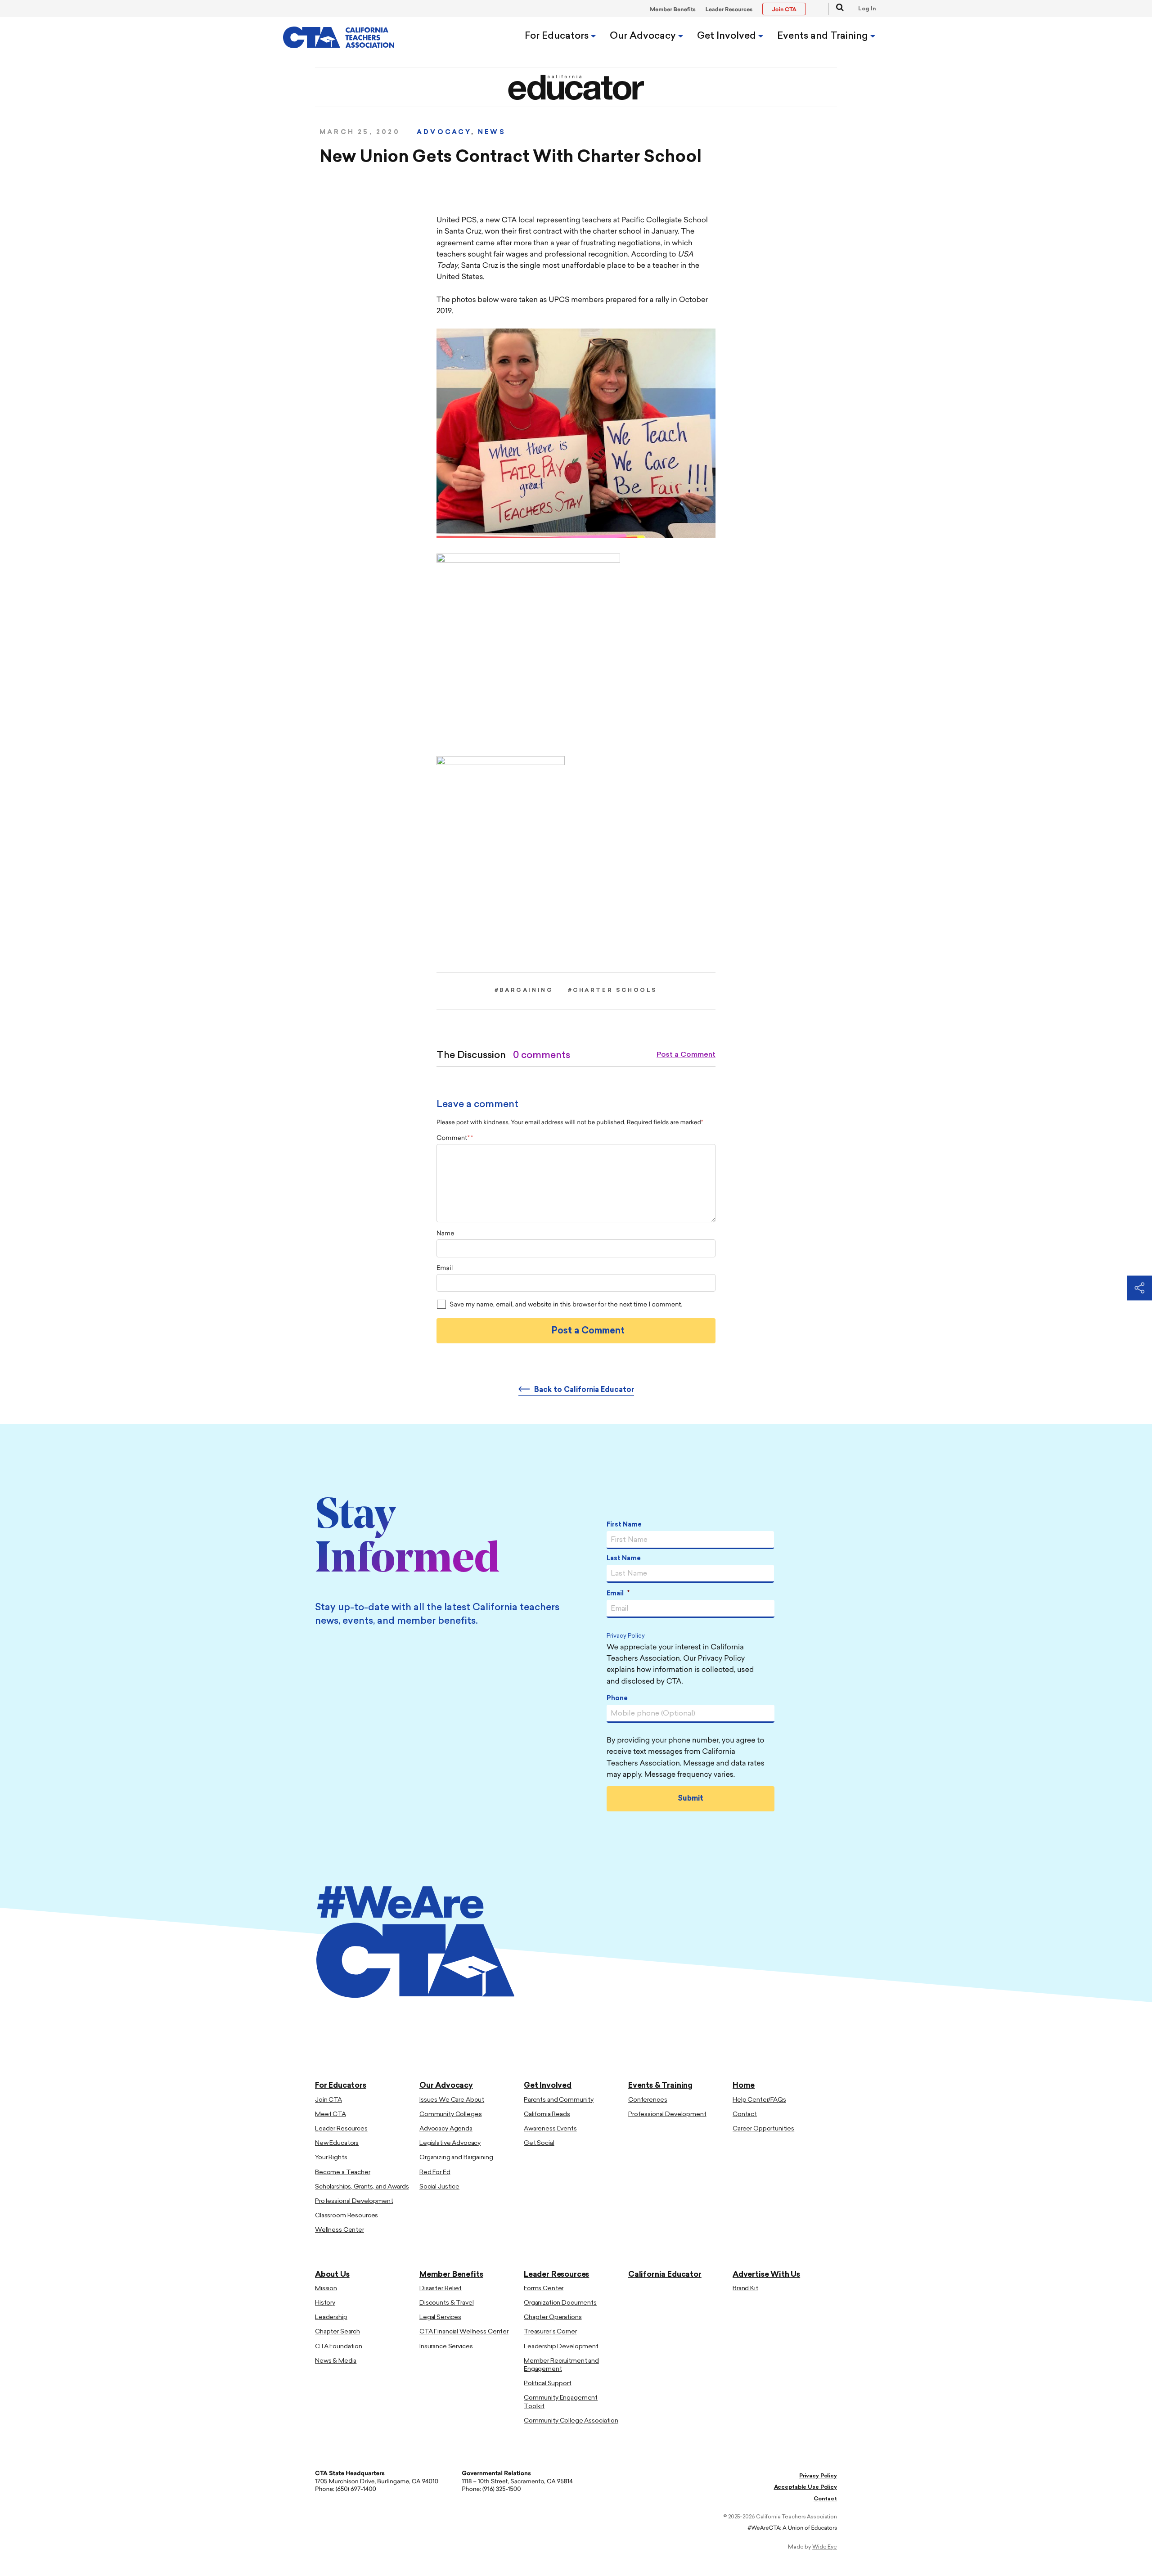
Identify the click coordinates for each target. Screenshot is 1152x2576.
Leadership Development (561, 2347)
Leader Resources (729, 10)
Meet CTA (331, 2114)
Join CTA (328, 2100)
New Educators (337, 2143)
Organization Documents (560, 2303)
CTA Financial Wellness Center (464, 2332)
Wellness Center (340, 2230)
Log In (867, 9)
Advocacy (444, 133)
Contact (745, 2114)
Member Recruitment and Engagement (561, 2365)
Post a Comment (686, 1055)
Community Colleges (450, 2114)
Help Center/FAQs (759, 2100)
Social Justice (439, 2187)
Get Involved (728, 36)
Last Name (624, 1559)
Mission (326, 2289)
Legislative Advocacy (450, 2143)
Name (445, 1234)
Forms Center (544, 2289)
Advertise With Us (766, 2275)
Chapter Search (337, 2332)
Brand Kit (745, 2289)
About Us (332, 2275)
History (325, 2303)
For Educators (558, 36)
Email (445, 1268)
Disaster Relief (441, 2289)
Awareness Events (550, 2129)
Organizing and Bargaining (456, 2158)
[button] (836, 9)
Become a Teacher (343, 2173)
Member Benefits (673, 10)
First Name (624, 1525)
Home (744, 2086)
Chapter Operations (553, 2317)
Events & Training (660, 2086)
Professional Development (354, 2201)
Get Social (539, 2143)
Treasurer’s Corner (550, 2332)
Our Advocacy (644, 36)
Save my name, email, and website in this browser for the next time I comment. (566, 1305)
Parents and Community (559, 2100)
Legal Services (440, 2317)
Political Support (548, 2384)
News (492, 133)
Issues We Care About (452, 2100)
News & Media (336, 2361)
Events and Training (824, 36)
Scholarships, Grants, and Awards (362, 2187)
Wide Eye (825, 2547)
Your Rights (331, 2158)
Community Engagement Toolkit (561, 2402)
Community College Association (571, 2421)
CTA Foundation (339, 2347)
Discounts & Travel (446, 2303)
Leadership (331, 2317)
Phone (617, 1699)
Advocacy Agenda (446, 2129)
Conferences (648, 2100)
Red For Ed (435, 2173)
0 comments (542, 1056)
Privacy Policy (626, 1637)
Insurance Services (446, 2347)
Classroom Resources (346, 2216)
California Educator (665, 2275)
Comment (453, 1138)
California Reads (547, 2114)
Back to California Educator (584, 1390)
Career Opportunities (763, 2129)
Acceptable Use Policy (805, 2487)
